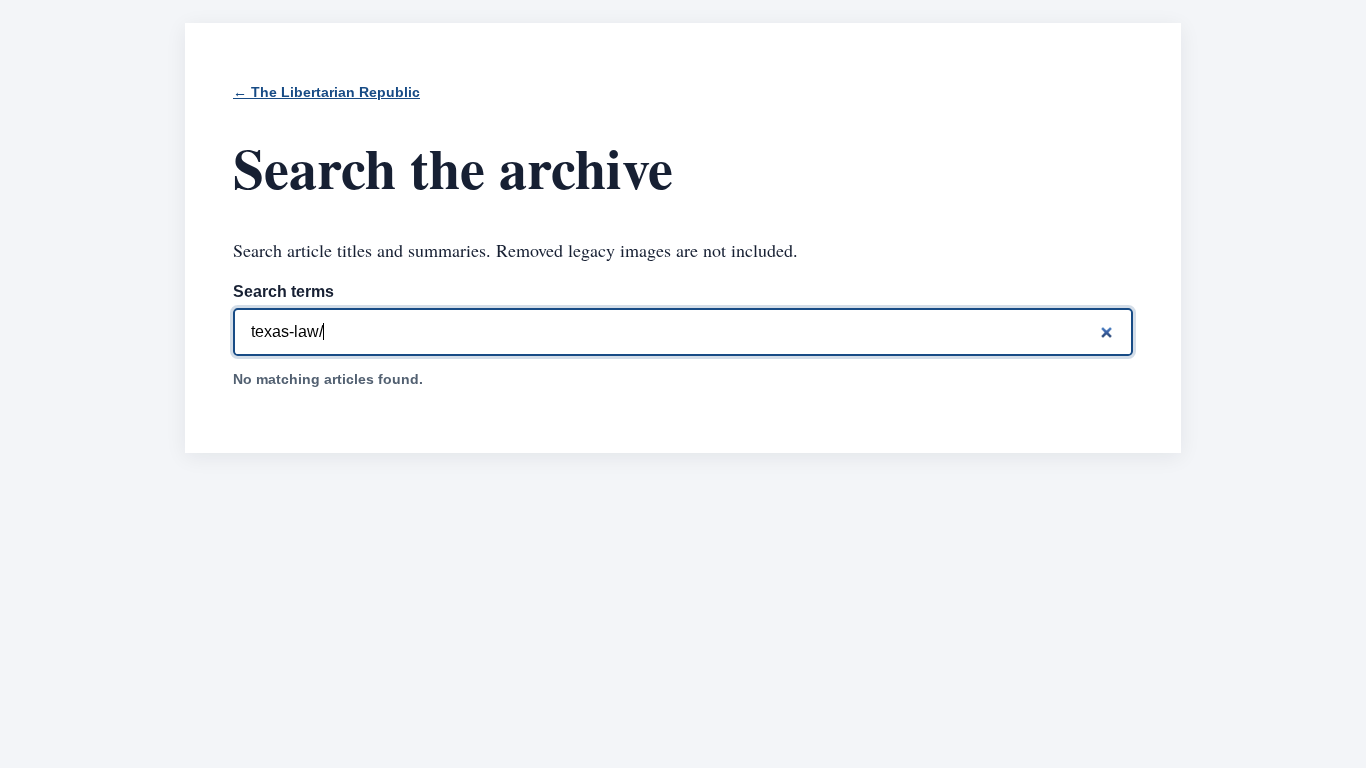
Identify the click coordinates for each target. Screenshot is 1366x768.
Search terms (283, 291)
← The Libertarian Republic (326, 92)
